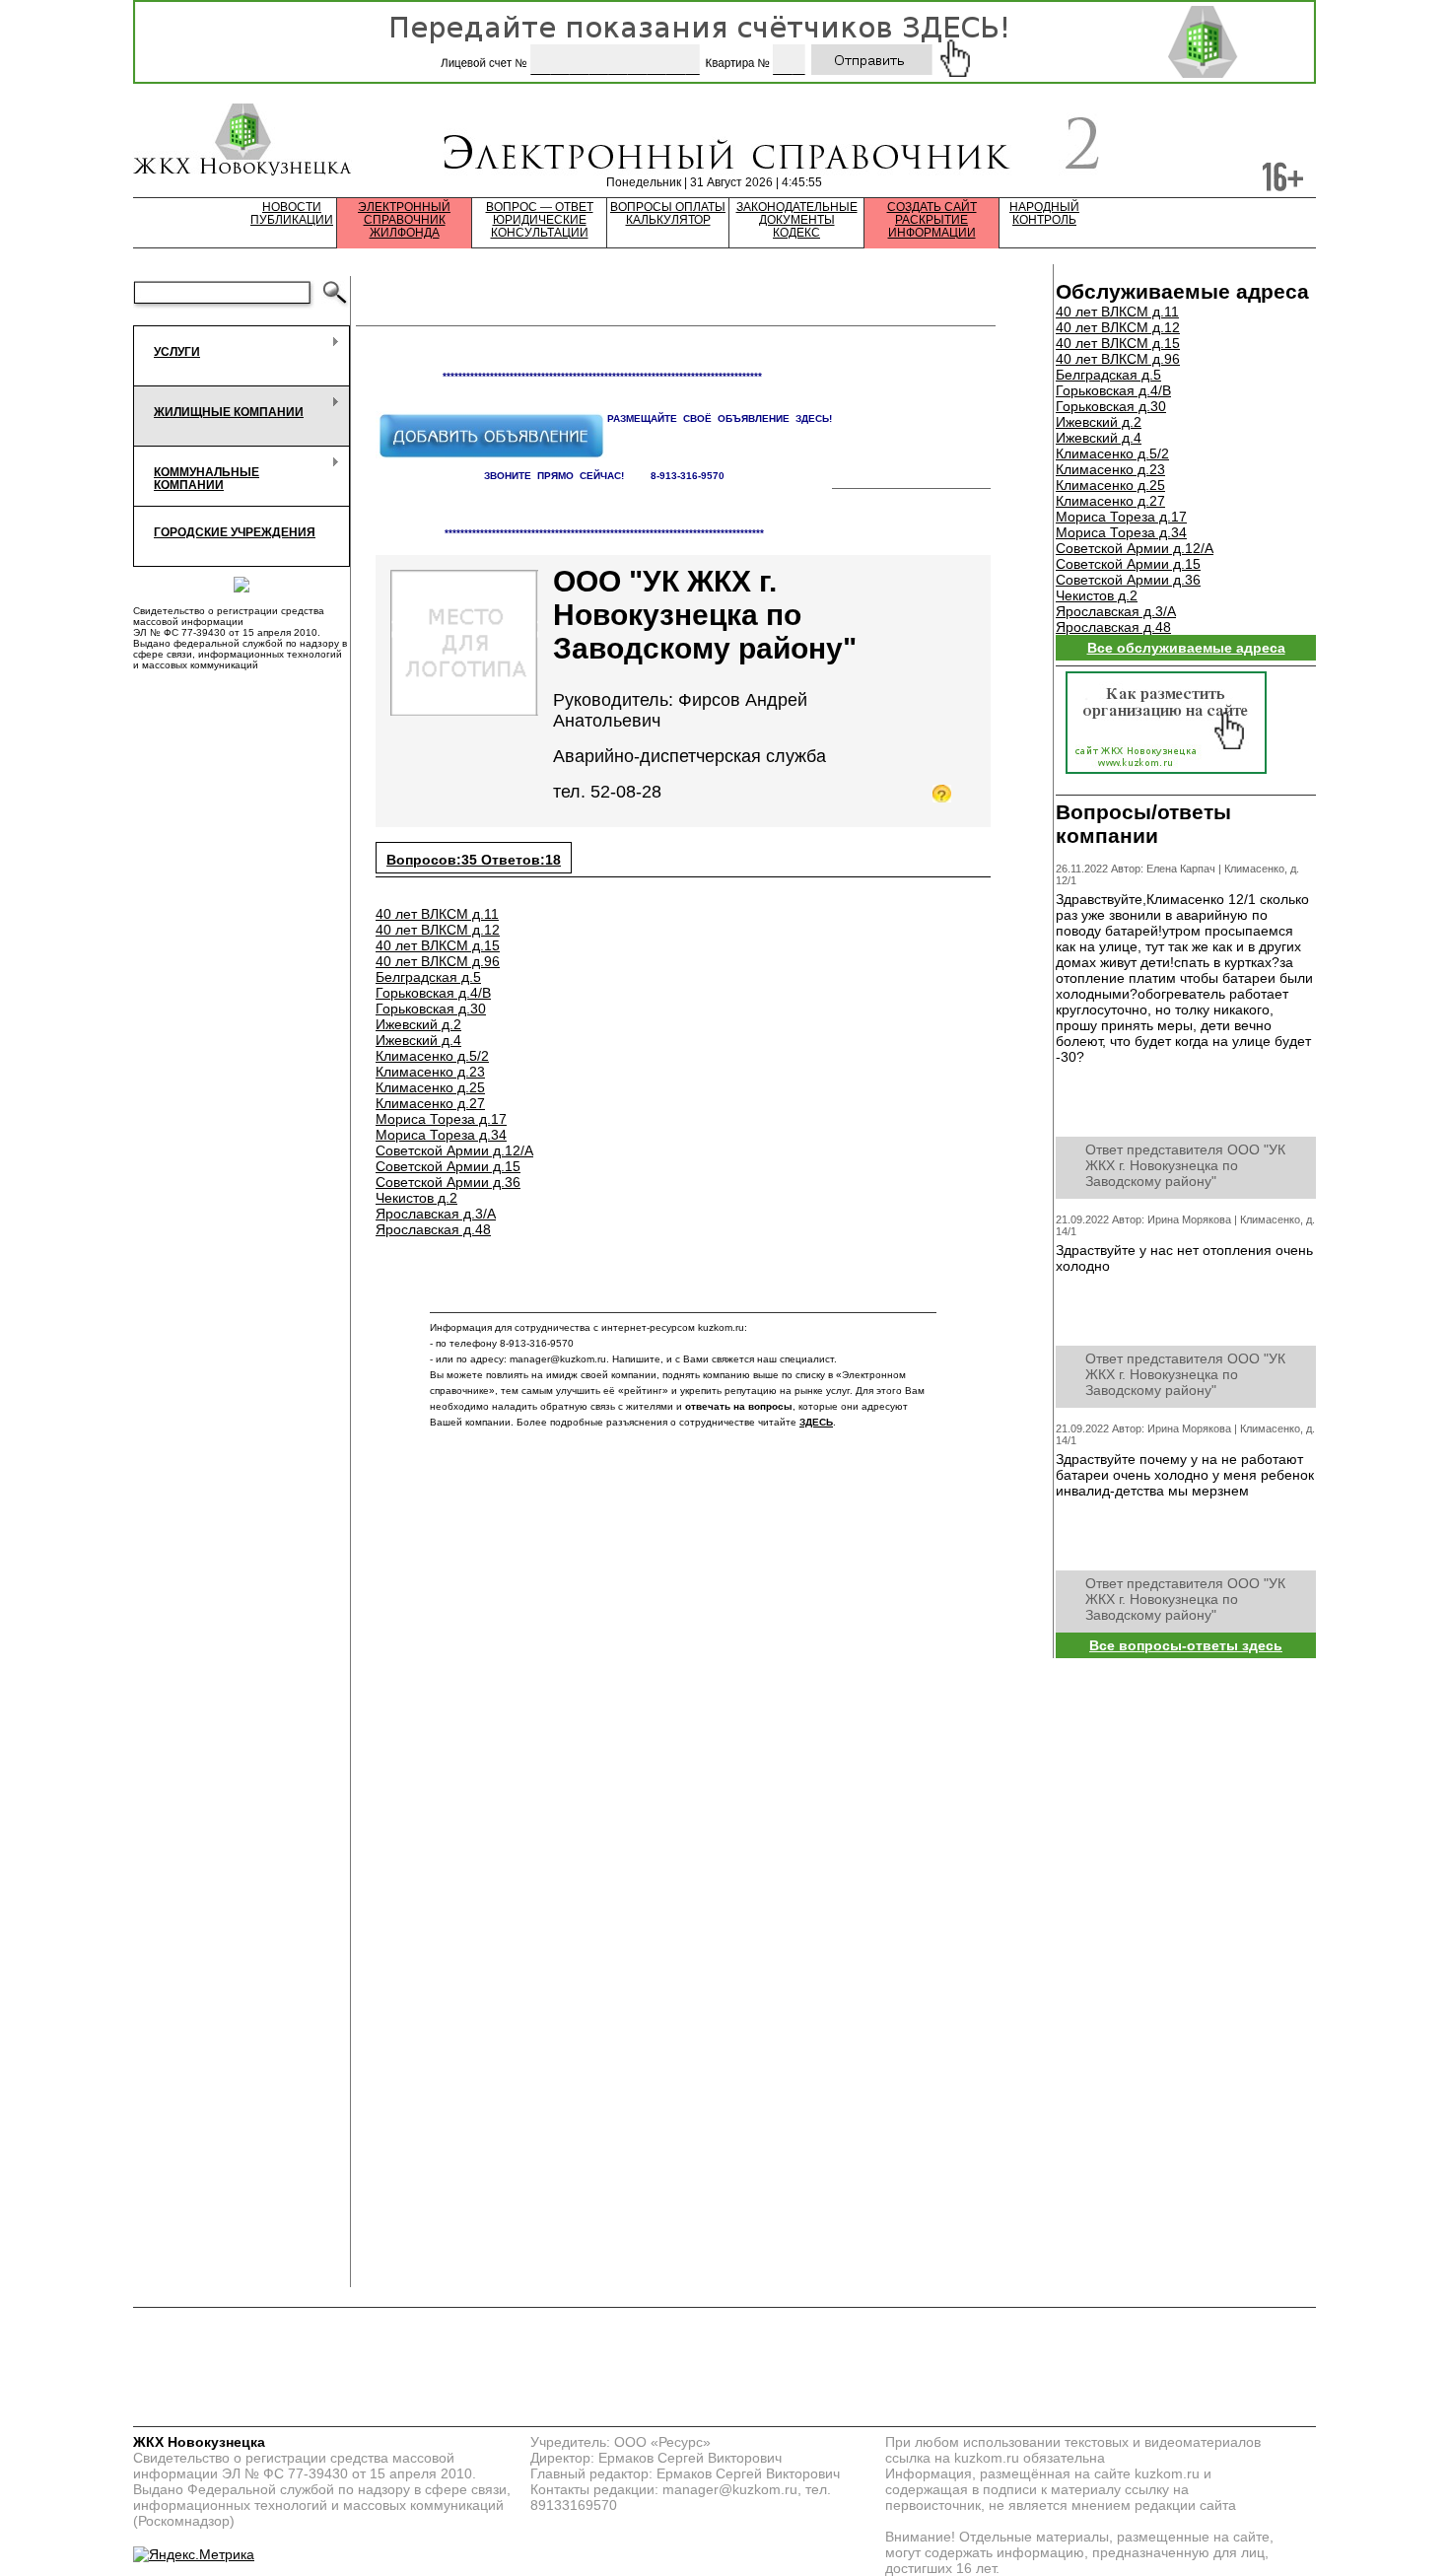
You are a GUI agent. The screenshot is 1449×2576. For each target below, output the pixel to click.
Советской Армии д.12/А (454, 1150)
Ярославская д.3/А (436, 1214)
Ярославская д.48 (433, 1229)
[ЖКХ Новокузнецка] (243, 142)
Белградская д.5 (428, 977)
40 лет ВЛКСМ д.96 (438, 961)
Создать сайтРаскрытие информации (932, 220)
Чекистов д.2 (416, 1198)
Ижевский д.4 (418, 1040)
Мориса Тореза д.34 (441, 1135)
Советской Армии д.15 (448, 1166)
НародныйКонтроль (1044, 214)
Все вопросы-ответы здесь (1186, 1645)
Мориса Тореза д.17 (441, 1119)
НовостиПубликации (292, 214)
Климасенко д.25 (430, 1087)
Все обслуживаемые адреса (1186, 648)
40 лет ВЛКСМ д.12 (438, 930)
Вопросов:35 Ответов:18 (474, 860)
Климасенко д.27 (430, 1103)
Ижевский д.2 (418, 1024)
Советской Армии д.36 (448, 1182)
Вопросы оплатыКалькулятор (668, 214)
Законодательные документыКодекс (797, 220)
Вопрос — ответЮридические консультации (540, 220)
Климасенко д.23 (430, 1072)
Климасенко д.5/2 (432, 1056)
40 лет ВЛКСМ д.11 (437, 914)
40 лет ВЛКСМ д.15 (438, 945)
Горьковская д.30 (431, 1009)
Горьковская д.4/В (433, 993)
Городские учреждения (235, 532)
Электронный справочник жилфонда (404, 220)
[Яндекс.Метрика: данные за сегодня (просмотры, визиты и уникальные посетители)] (194, 2554)
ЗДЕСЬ (816, 1422)
